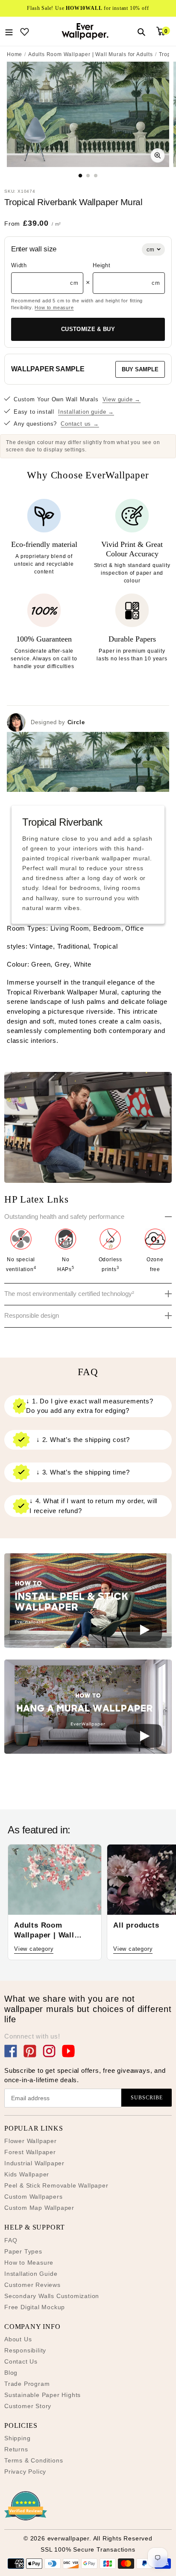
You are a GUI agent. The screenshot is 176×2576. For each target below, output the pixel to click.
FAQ (11, 2240)
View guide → (122, 399)
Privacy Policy (25, 2472)
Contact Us (21, 2361)
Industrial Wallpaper (34, 2163)
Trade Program (27, 2384)
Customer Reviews (32, 2285)
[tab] (81, 175)
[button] (88, 1602)
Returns (16, 2449)
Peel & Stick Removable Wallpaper (56, 2185)
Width (19, 265)
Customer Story (28, 2406)
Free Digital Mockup (35, 2307)
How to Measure (29, 2263)
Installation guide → (86, 412)
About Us (18, 2339)
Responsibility (25, 2350)
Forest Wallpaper (30, 2152)
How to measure (54, 307)
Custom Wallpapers (34, 2197)
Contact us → (80, 424)
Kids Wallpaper (27, 2174)
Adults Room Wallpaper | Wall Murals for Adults (91, 54)
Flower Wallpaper (31, 2141)
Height (102, 265)
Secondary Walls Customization (52, 2296)
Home (15, 54)
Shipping (17, 2438)
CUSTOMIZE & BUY (88, 329)
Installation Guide (31, 2274)
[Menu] (9, 31)
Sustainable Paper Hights (43, 2395)
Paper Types (23, 2251)
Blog (11, 2373)
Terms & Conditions (34, 2460)
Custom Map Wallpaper (39, 2208)
